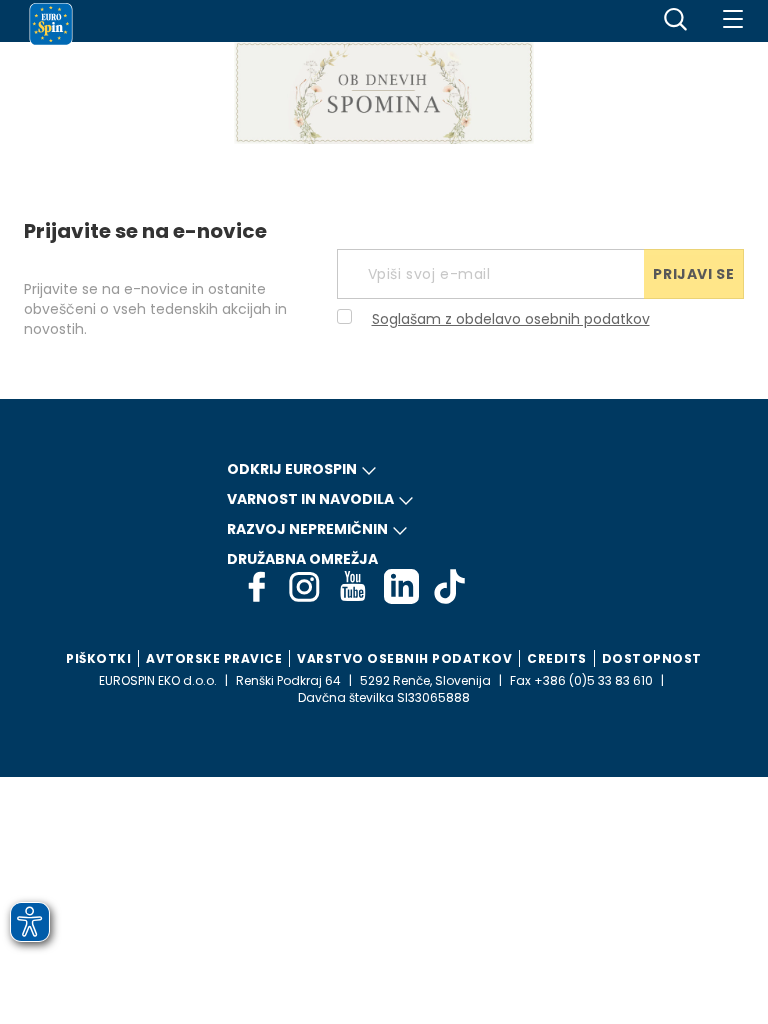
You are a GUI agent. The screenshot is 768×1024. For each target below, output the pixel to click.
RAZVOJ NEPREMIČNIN (307, 529)
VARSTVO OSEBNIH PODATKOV (404, 658)
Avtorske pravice (214, 658)
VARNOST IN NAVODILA (310, 499)
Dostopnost (652, 658)
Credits (557, 658)
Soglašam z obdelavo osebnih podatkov (511, 319)
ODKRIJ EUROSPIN (292, 469)
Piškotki (98, 658)
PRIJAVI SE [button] (693, 274)
